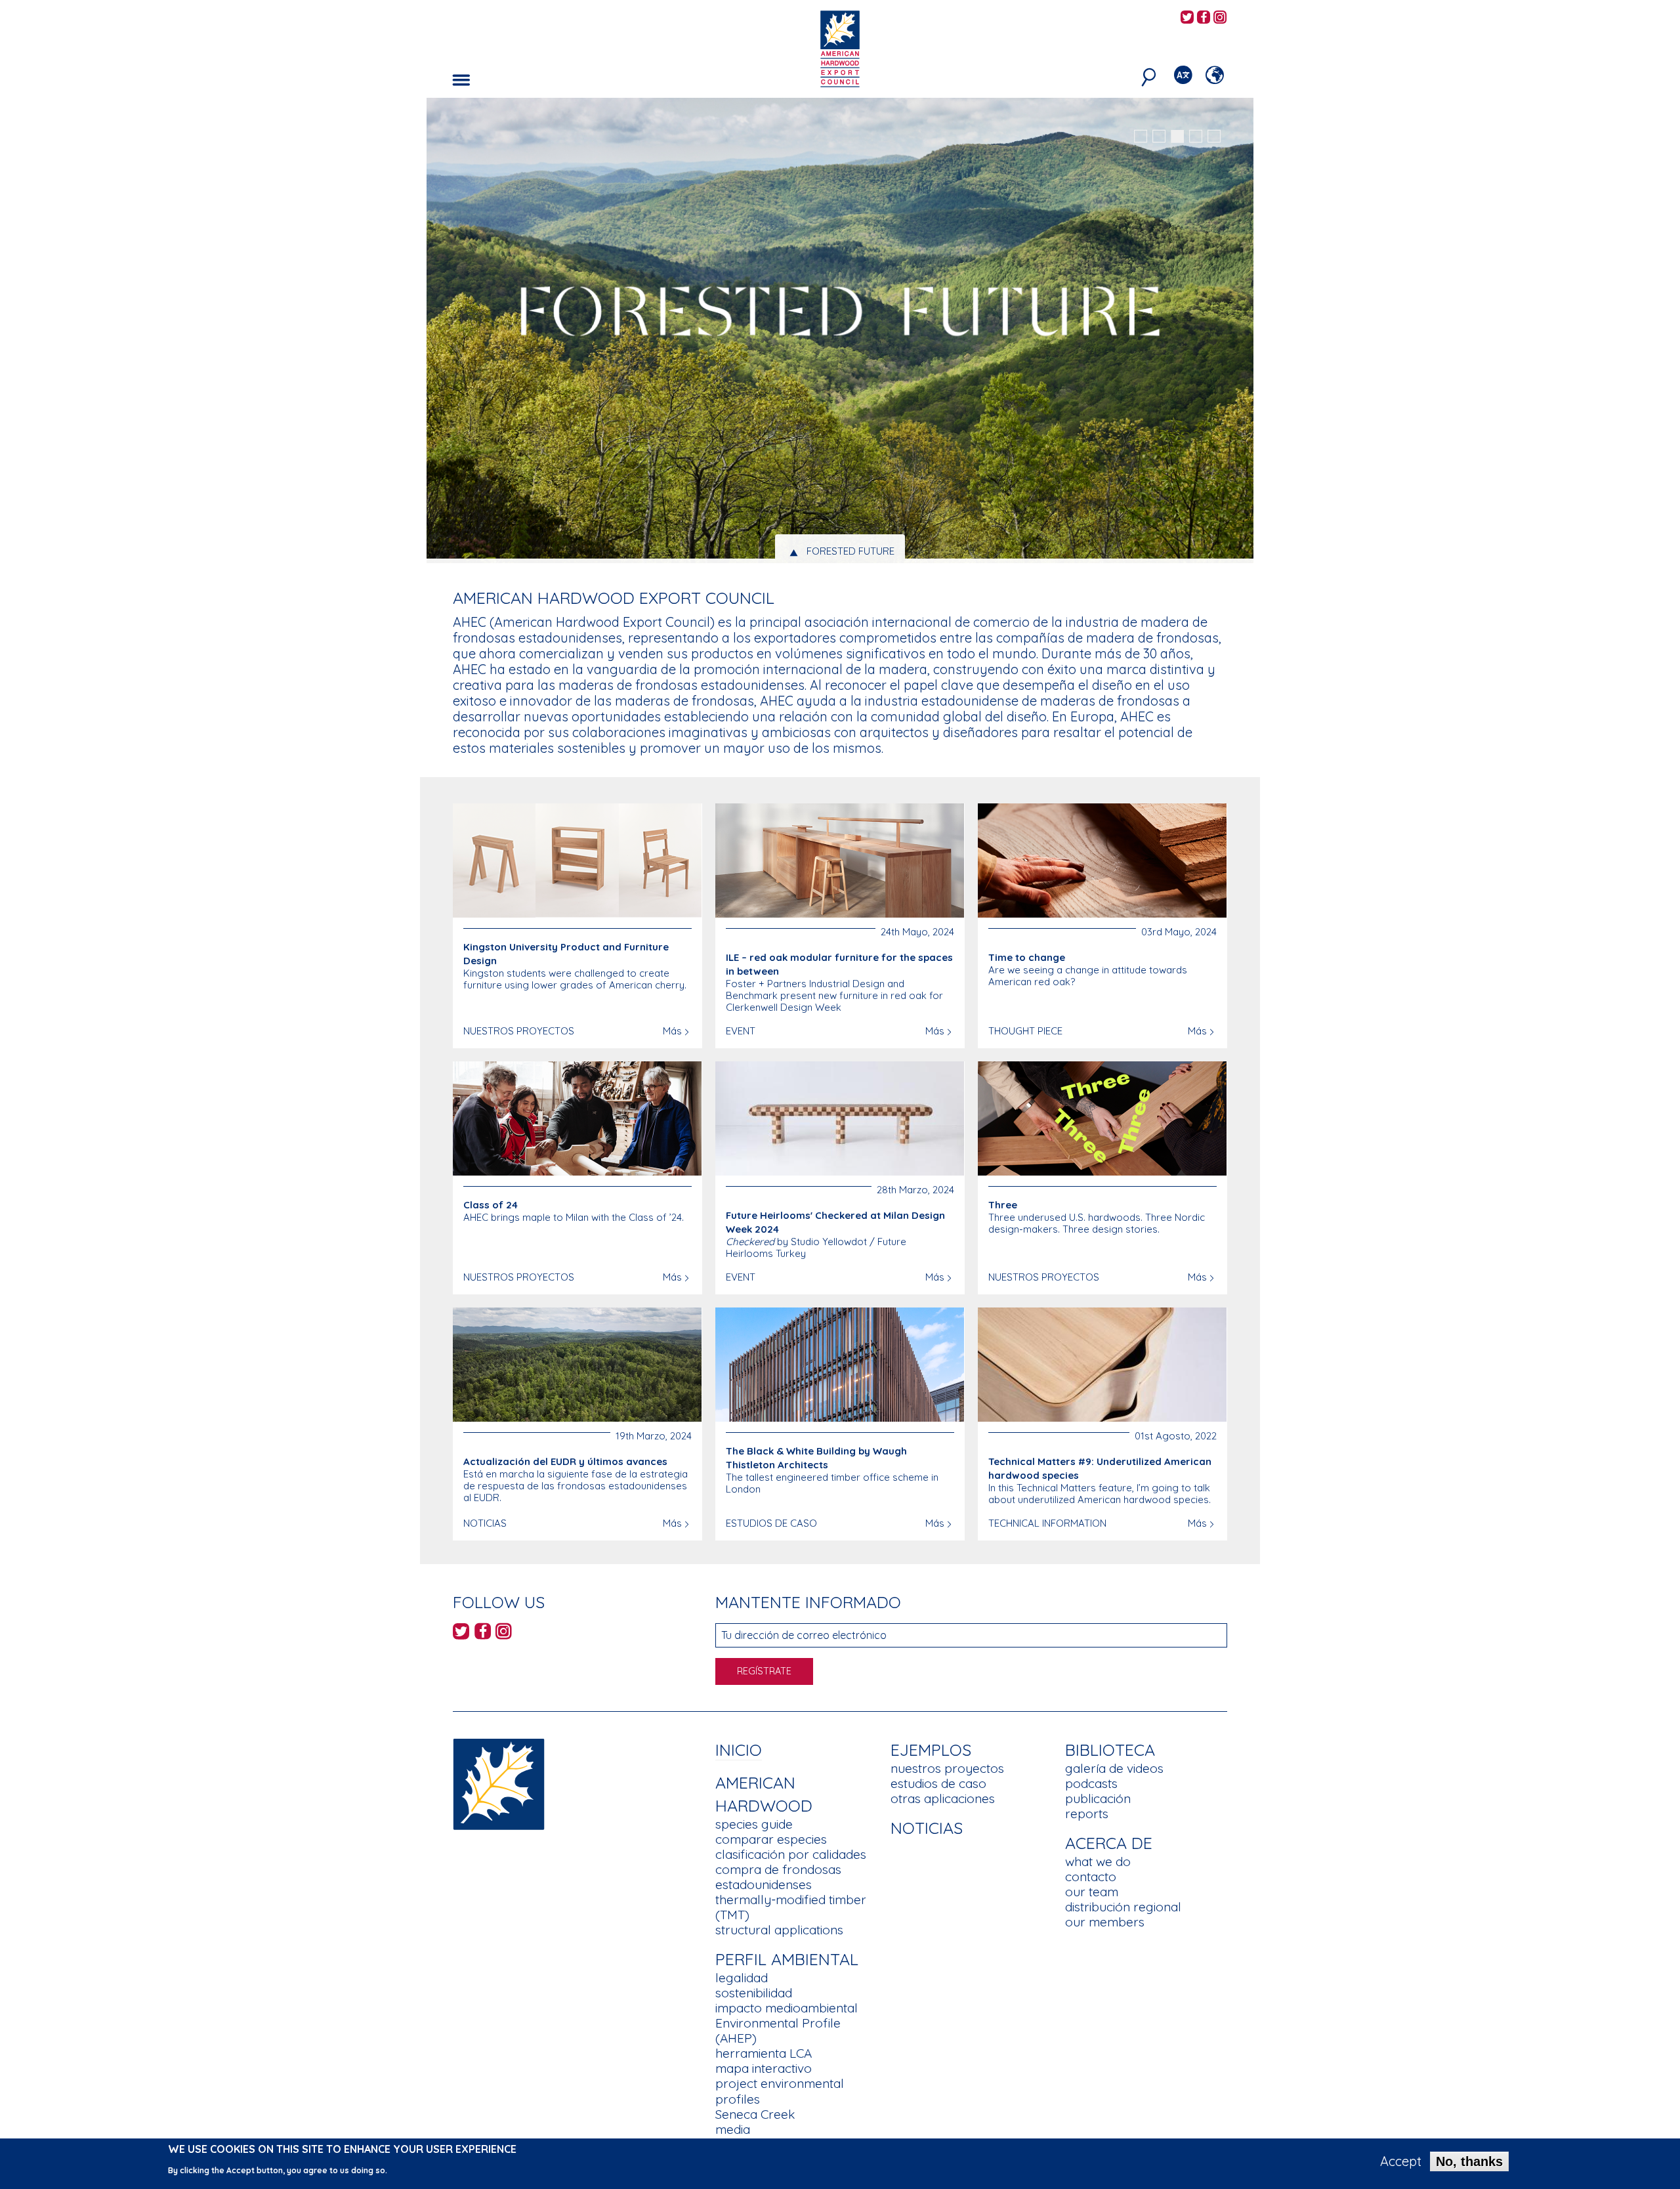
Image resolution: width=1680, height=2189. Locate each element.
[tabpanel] (840, 332)
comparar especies (771, 1839)
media (733, 2129)
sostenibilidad (754, 1993)
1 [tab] (1141, 137)
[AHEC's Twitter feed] (1187, 18)
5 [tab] (1214, 137)
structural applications (779, 1930)
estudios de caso (938, 1783)
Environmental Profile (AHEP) (778, 2030)
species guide (754, 1824)
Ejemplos (931, 1750)
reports (1087, 1814)
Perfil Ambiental (787, 1959)
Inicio (739, 1750)
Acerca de (1109, 1843)
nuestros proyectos (947, 1768)
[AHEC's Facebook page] (1204, 18)
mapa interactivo (764, 2068)
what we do (1098, 1861)
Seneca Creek (755, 2114)
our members (1105, 1922)
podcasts (1091, 1783)
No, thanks (1469, 2161)
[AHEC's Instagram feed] (1220, 18)
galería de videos (1114, 1768)
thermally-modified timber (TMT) (791, 1907)
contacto (1091, 1877)
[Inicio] (499, 1783)
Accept (1401, 2161)
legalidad (742, 1978)
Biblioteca (1110, 1750)
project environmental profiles (780, 2091)
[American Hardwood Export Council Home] (840, 48)
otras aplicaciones (943, 1798)
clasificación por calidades (791, 1854)
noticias (927, 1828)
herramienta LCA (764, 2053)
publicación (1098, 1798)
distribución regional (1123, 1907)
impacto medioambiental (787, 2008)
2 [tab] (1159, 137)
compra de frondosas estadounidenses (778, 1877)
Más (672, 1031)
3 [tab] (1177, 137)
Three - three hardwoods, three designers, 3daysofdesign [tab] (851, 551)
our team (1092, 1892)
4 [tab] (1196, 137)
